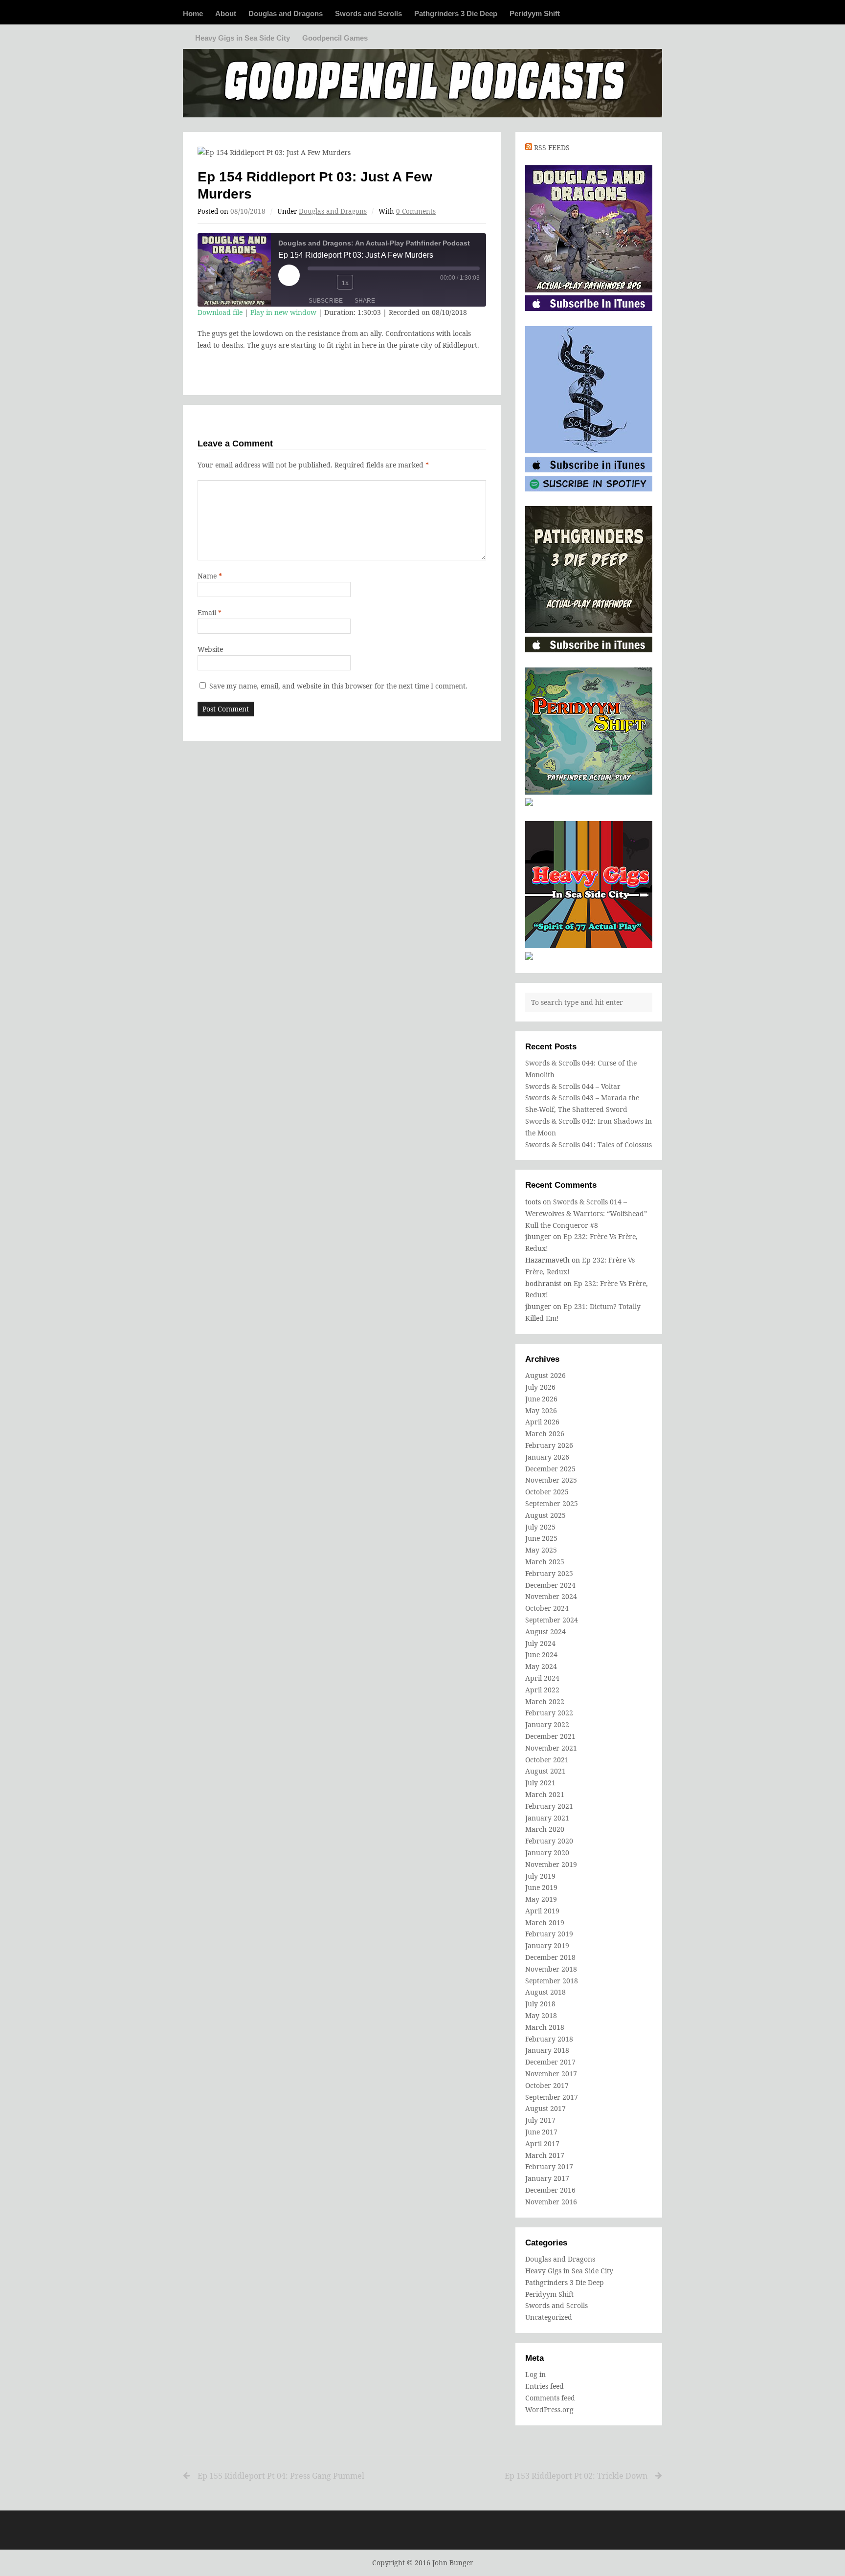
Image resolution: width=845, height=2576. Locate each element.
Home (193, 13)
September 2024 (552, 1620)
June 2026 (541, 1399)
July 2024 (540, 1643)
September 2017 (552, 2097)
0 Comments (416, 211)
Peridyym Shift (535, 13)
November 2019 (551, 1864)
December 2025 (550, 1469)
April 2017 (542, 2143)
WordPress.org (549, 2409)
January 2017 (547, 2178)
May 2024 (541, 1666)
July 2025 (540, 1527)
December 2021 (550, 1736)
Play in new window (283, 312)
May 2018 (541, 2015)
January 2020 (547, 1853)
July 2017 (540, 2120)
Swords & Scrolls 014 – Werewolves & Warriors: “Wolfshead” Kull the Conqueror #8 (586, 1213)
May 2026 (541, 1410)
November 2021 (551, 1748)
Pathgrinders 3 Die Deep (456, 13)
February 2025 (549, 1573)
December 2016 (550, 2190)
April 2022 (542, 1690)
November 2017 (551, 2074)
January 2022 (547, 1724)
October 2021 (547, 1760)
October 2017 (547, 2085)
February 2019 (549, 1934)
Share (365, 301)
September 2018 (552, 1981)
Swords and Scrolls (368, 13)
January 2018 (547, 2050)
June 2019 (541, 1887)
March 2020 (545, 1829)
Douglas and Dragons (286, 13)
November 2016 (551, 2202)
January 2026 (547, 1457)
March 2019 (545, 1922)
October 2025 (547, 1492)
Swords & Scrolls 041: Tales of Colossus (589, 1144)
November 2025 (551, 1480)
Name (210, 576)
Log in (535, 2374)
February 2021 (549, 1806)
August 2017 (545, 2108)
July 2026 (540, 1387)
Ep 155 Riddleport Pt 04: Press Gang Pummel (281, 2476)
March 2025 (545, 1562)
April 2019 (542, 1911)
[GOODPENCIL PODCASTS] (422, 78)
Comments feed (550, 2398)
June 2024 (541, 1654)
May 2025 (541, 1550)
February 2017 (549, 2166)
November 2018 (551, 1969)
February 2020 (549, 1841)
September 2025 (552, 1503)
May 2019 (541, 1899)
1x (345, 283)
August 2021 (545, 1771)
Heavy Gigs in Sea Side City (243, 38)
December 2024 (550, 1585)
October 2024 (547, 1608)
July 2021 (540, 1783)
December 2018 (550, 1957)
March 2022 (545, 1701)
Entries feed (545, 2386)
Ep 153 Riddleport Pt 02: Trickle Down (576, 2476)
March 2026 (545, 1433)
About (226, 13)
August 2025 (545, 1515)
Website (210, 649)
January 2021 (547, 1818)
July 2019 (540, 1876)
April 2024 (542, 1678)
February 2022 (549, 1713)
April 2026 (542, 1422)
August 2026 (545, 1375)
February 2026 (549, 1445)
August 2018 (545, 1992)
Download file (220, 312)
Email (210, 612)
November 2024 (551, 1596)
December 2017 (550, 2062)
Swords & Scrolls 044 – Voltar (573, 1086)
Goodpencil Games (335, 38)
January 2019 (547, 1945)
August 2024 (545, 1632)
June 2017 (541, 2132)
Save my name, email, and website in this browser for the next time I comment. (338, 686)
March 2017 (545, 2155)
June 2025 (541, 1538)
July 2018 (540, 2004)
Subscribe (326, 301)
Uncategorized (549, 2317)
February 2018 (549, 2039)
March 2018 (545, 2027)
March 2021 (545, 1794)
